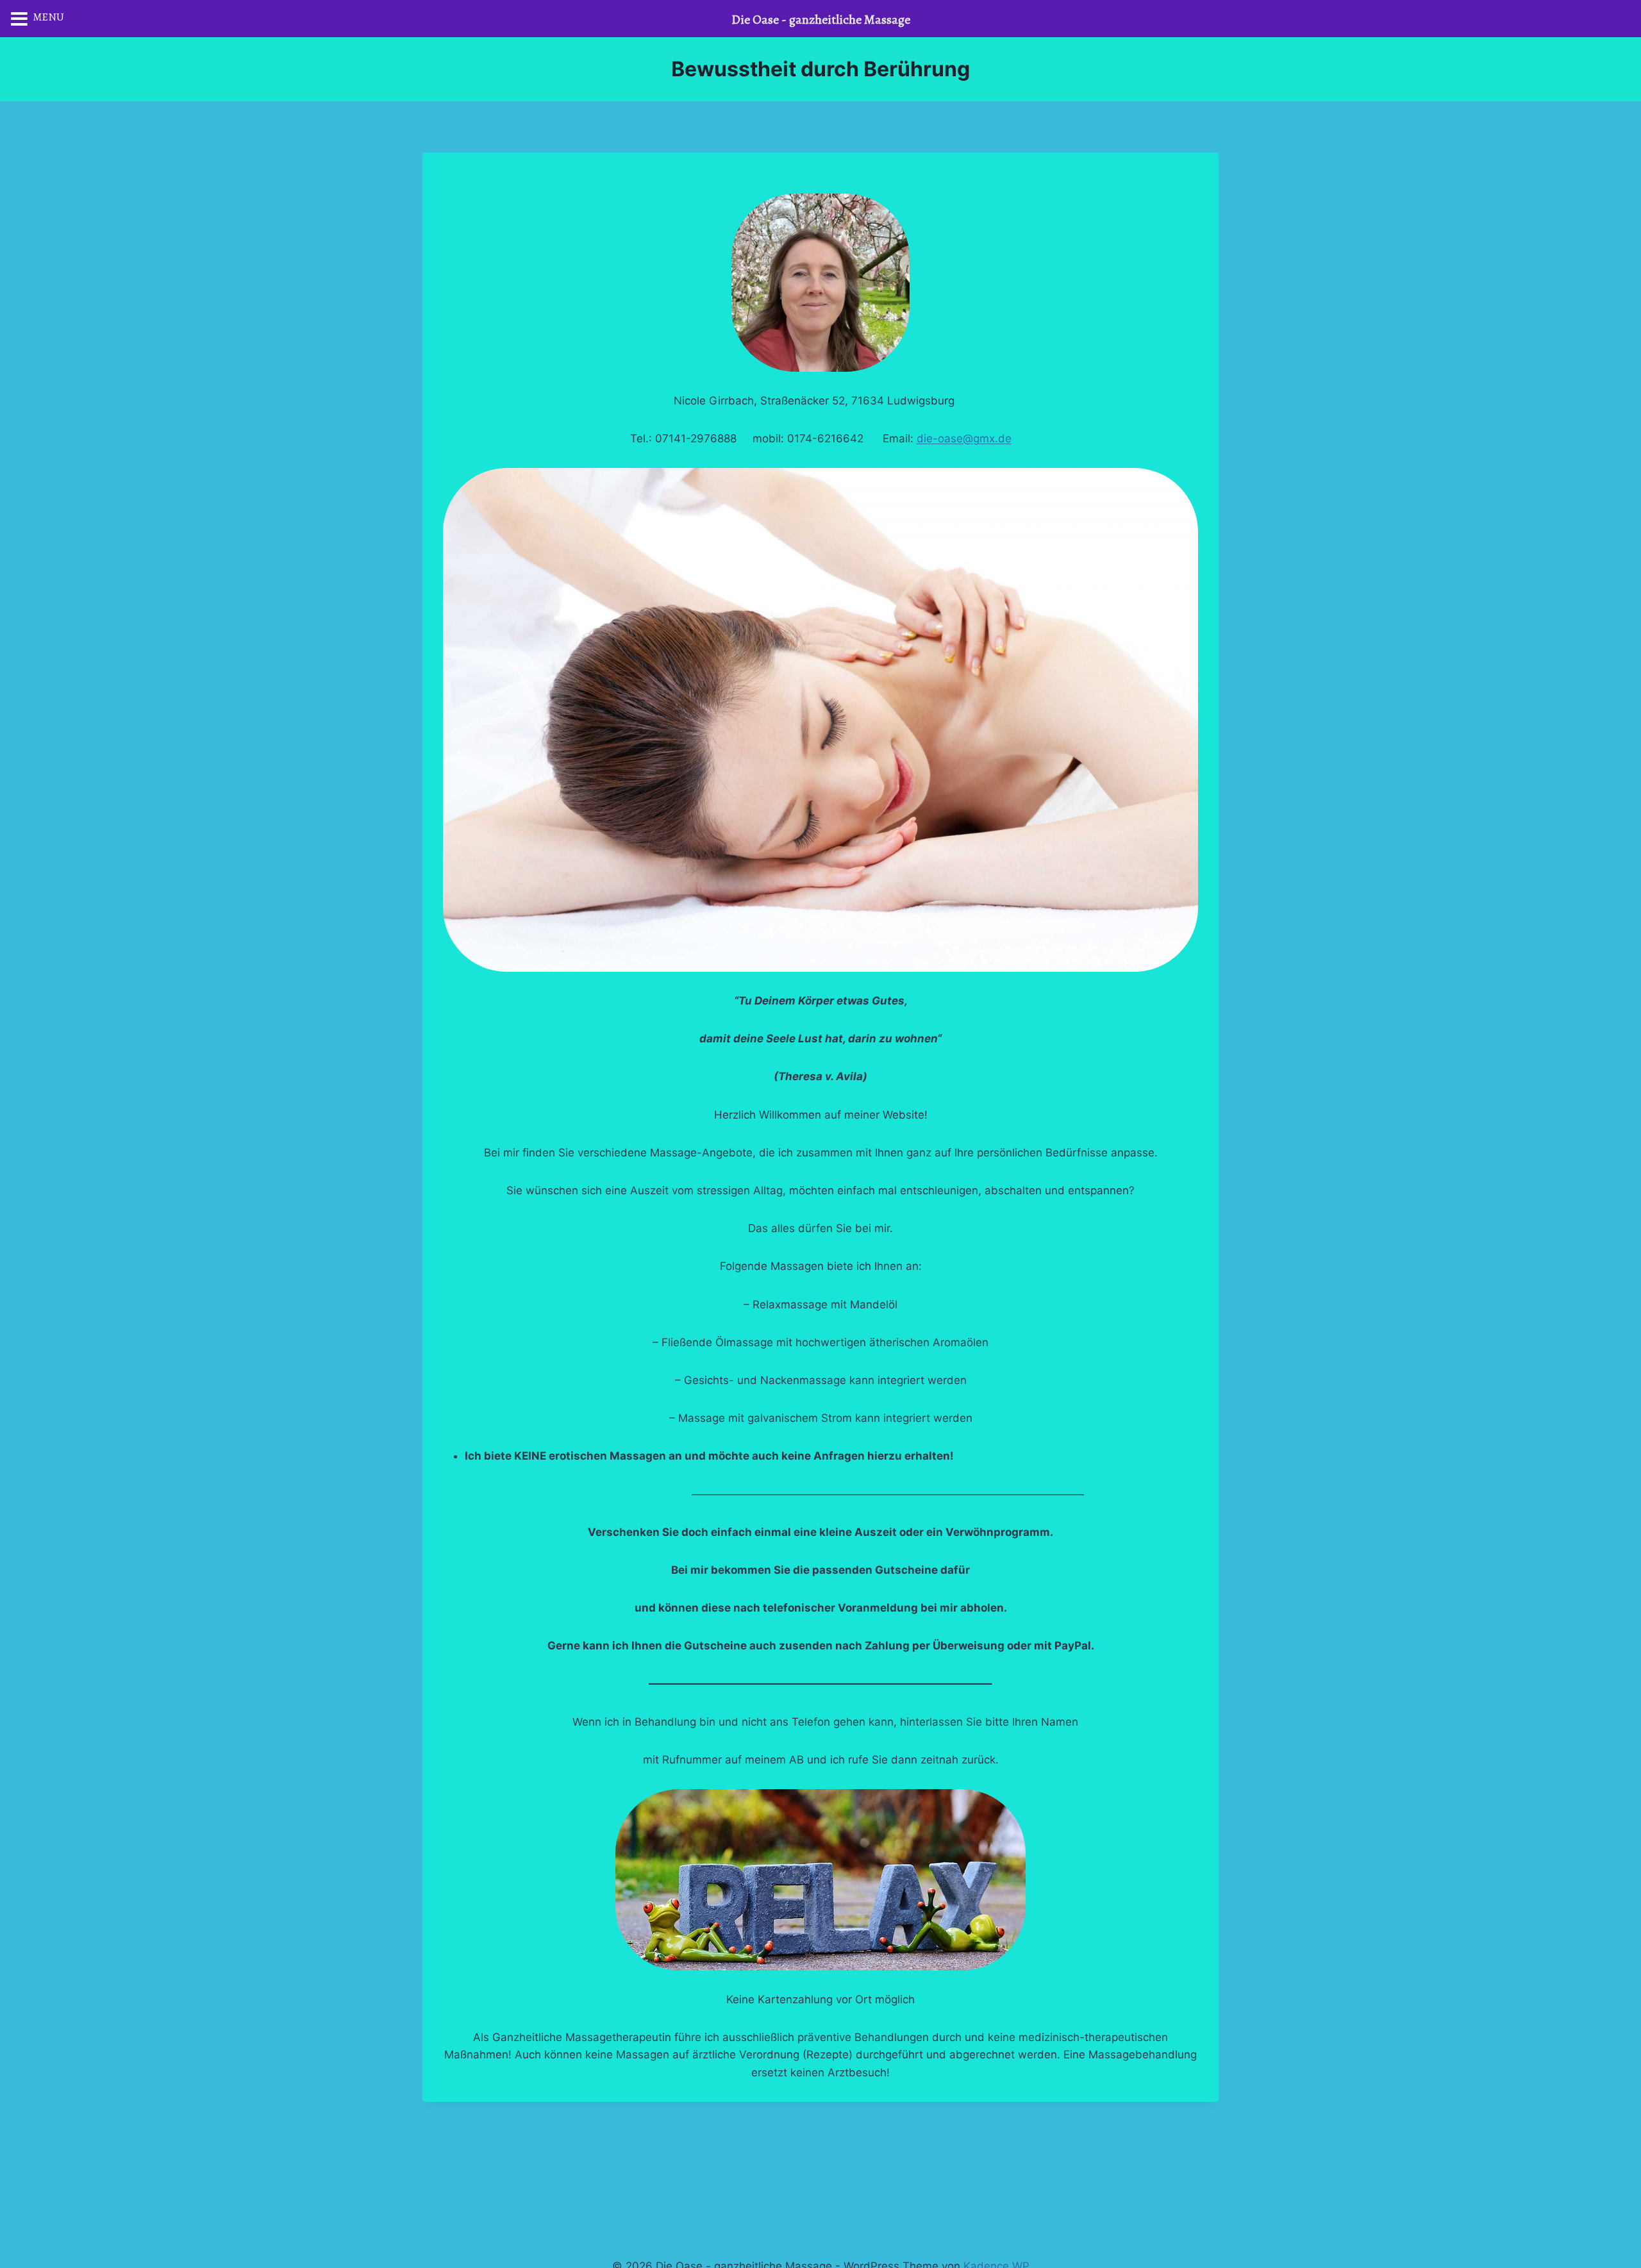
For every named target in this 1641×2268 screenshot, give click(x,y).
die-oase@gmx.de (964, 438)
